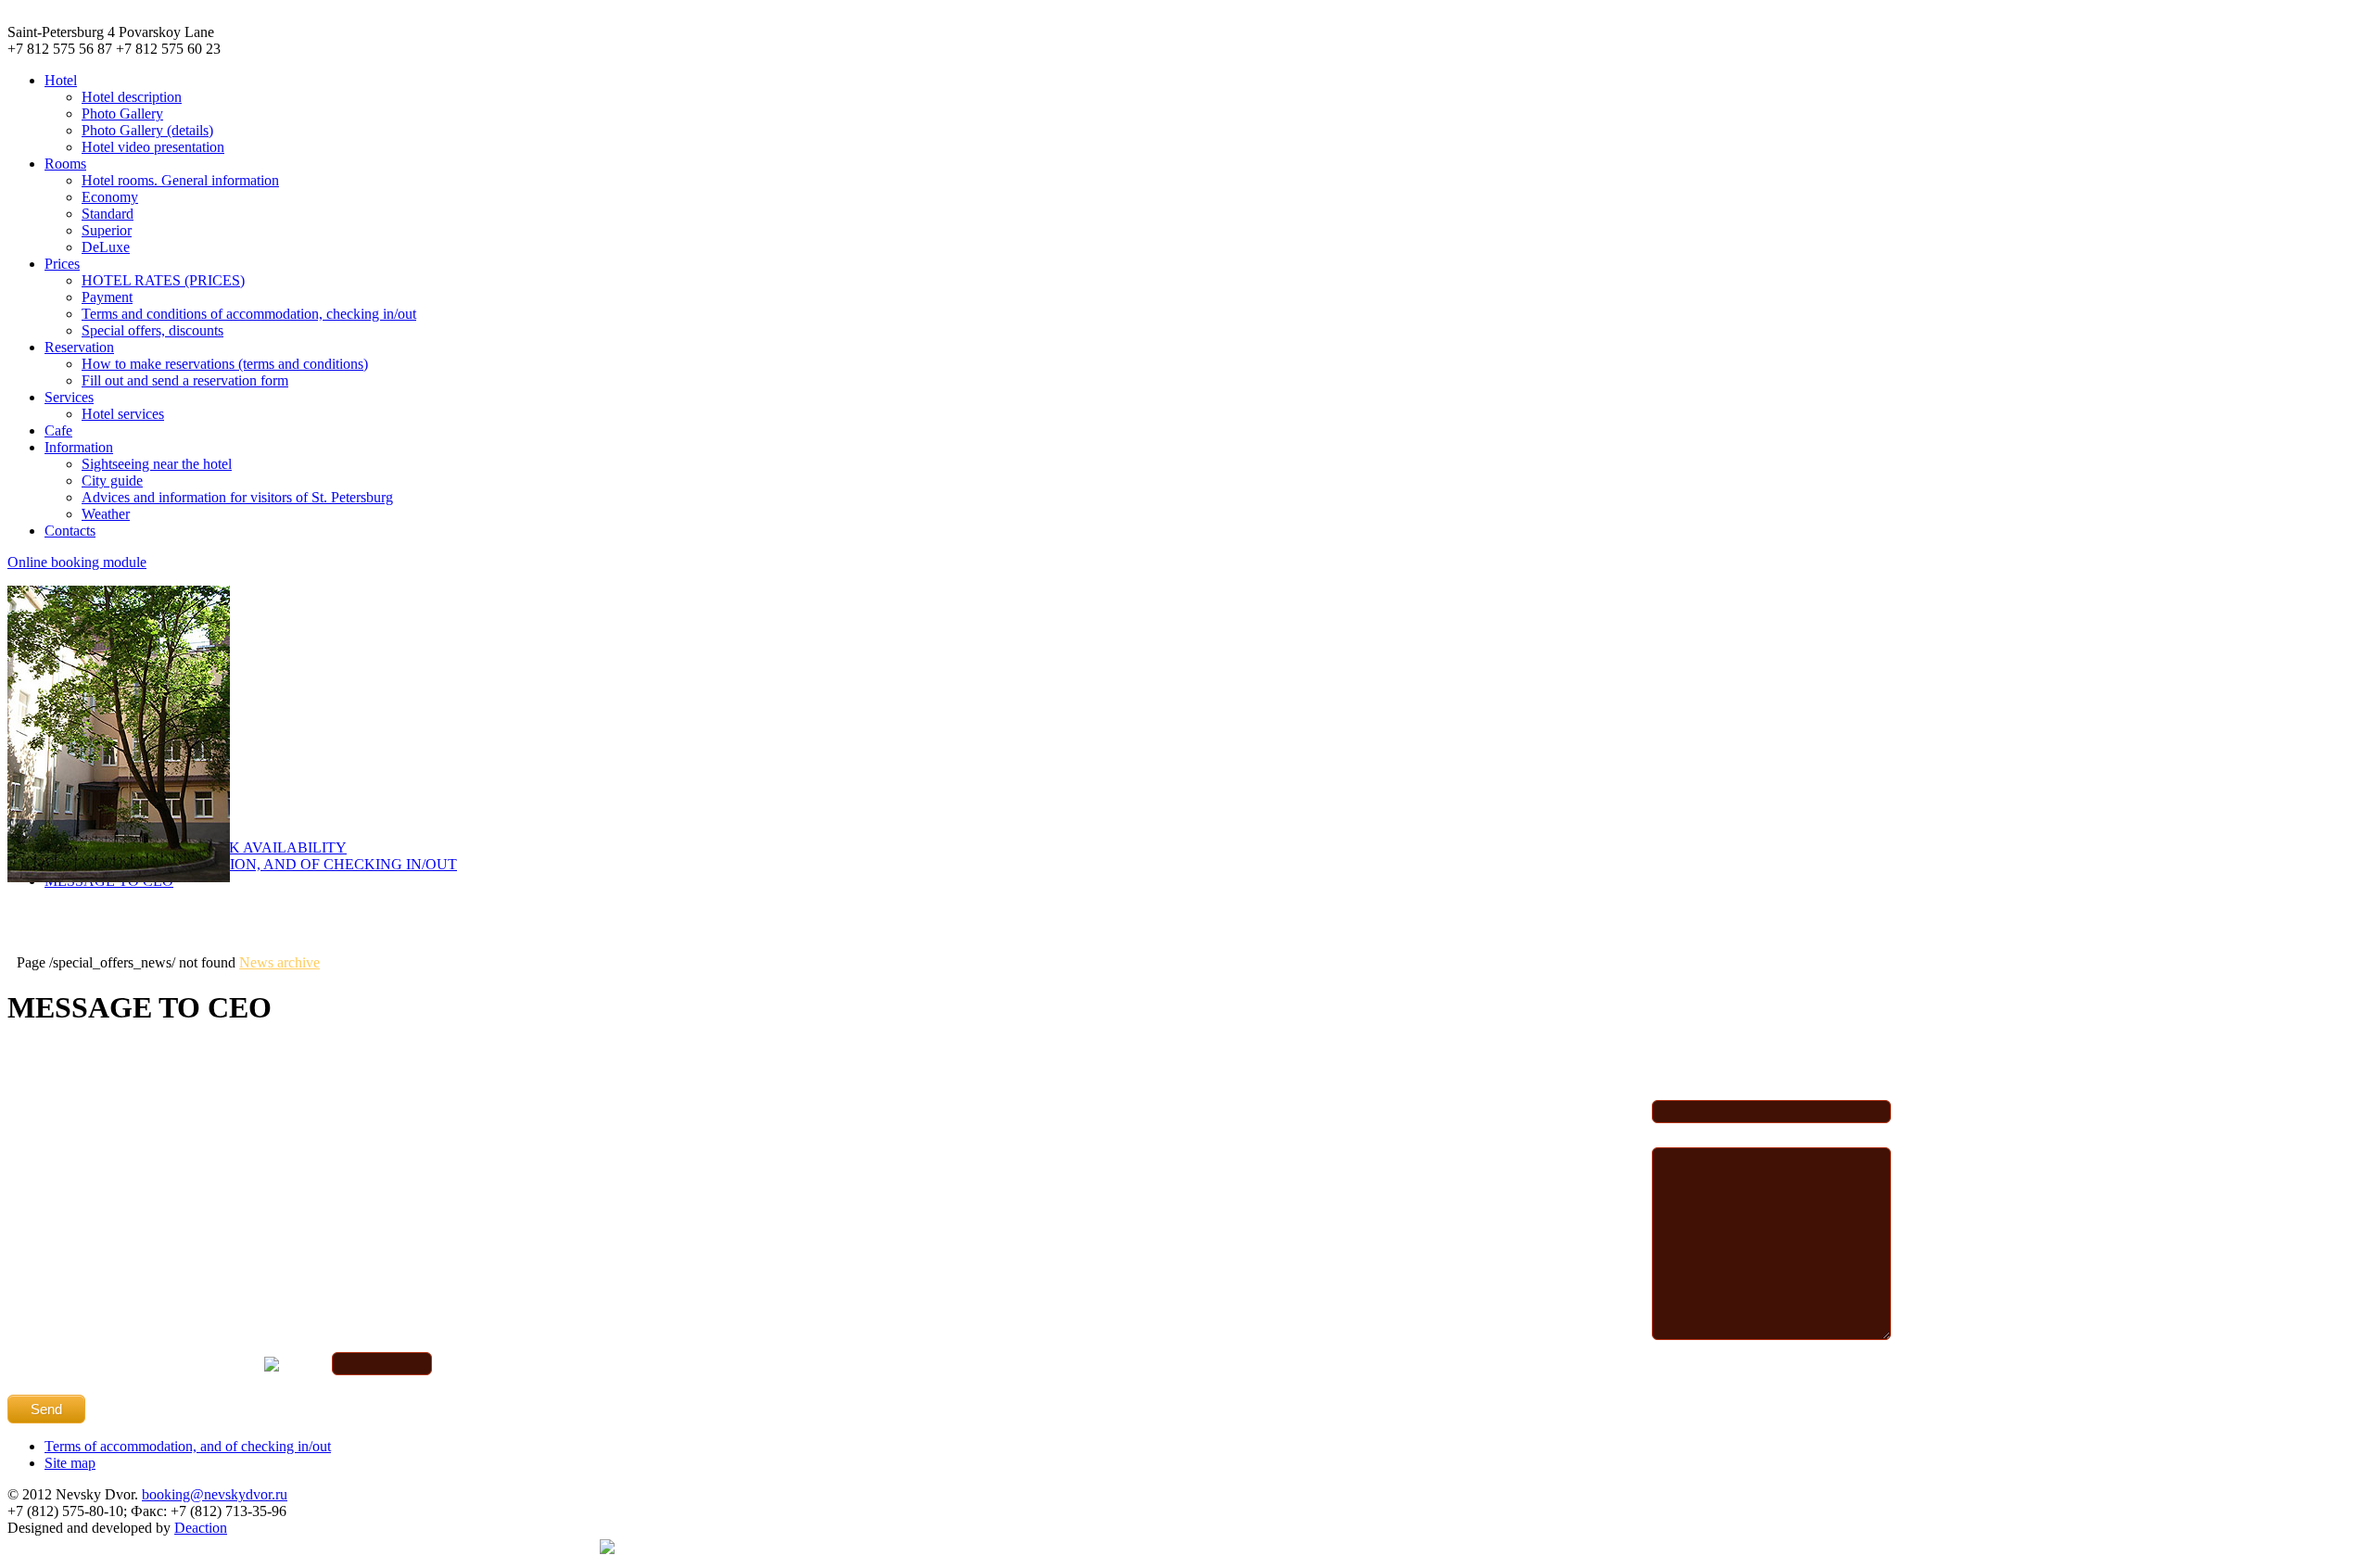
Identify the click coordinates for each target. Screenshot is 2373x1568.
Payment (107, 297)
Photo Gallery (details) (147, 130)
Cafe (58, 430)
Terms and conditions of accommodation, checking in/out (249, 314)
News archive (279, 962)
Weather (106, 514)
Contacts (70, 531)
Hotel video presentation (153, 147)
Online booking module (77, 562)
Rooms (65, 164)
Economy (110, 197)
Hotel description (132, 97)
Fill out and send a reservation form (185, 380)
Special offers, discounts (152, 330)
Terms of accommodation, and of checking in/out (188, 1446)
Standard (108, 214)
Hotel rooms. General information (180, 180)
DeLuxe (106, 247)
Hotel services (123, 414)
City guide (112, 481)
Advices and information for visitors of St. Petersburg (237, 497)
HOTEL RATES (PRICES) (163, 280)
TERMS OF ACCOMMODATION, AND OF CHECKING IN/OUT (251, 864)
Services (69, 397)
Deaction (201, 1528)
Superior (107, 230)
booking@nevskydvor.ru (215, 1494)
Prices (62, 264)
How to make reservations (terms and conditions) (225, 364)
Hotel (61, 80)
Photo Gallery (122, 114)
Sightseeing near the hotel (157, 464)
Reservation (79, 347)
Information (79, 447)
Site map (70, 1463)
